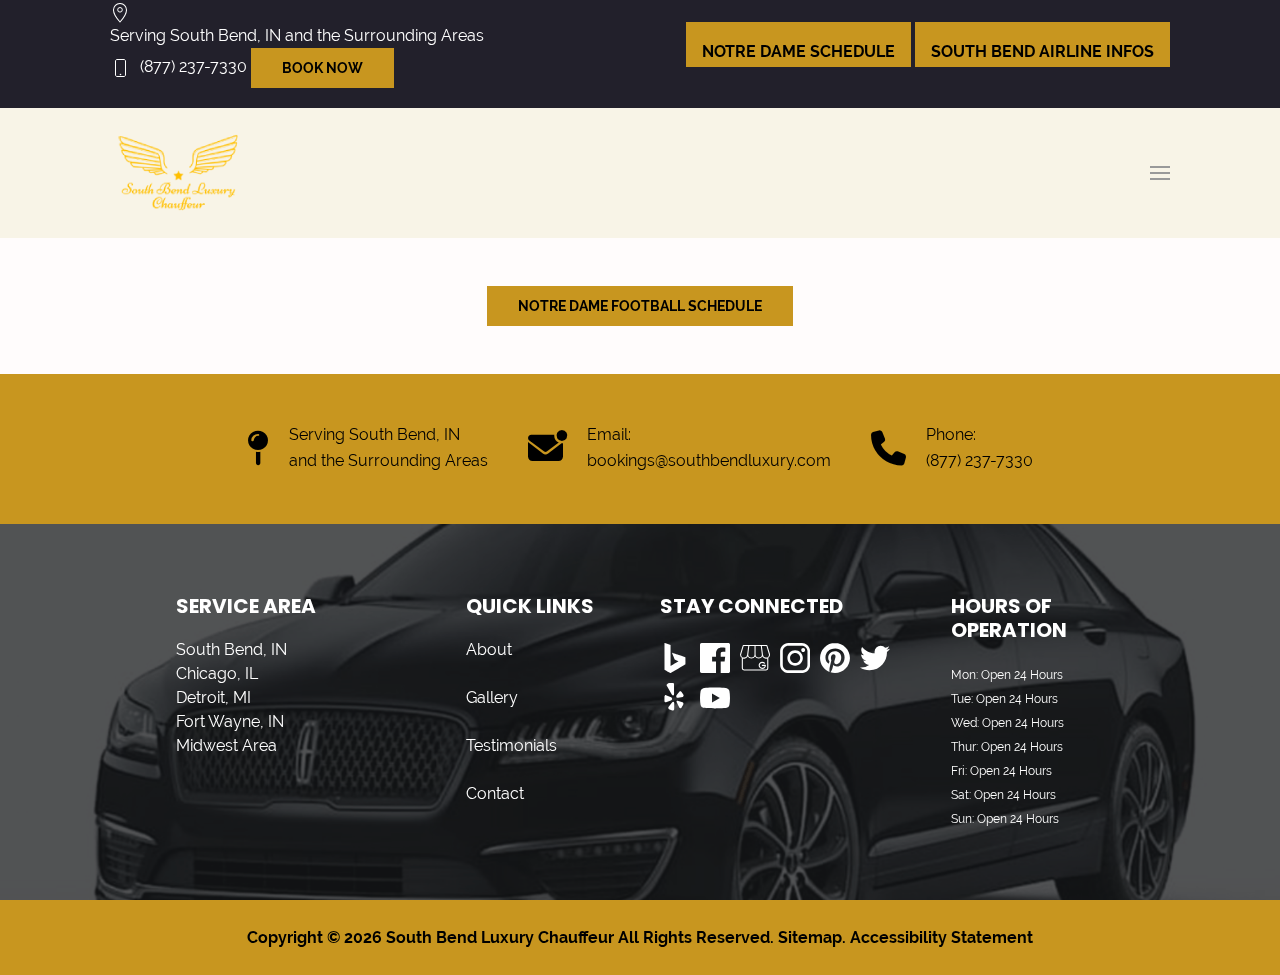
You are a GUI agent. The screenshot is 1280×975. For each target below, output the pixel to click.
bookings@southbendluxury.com (709, 460)
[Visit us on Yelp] (675, 698)
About (489, 649)
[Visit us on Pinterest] (835, 658)
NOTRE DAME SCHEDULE (798, 51)
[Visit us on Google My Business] (755, 658)
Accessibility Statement (941, 937)
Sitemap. (810, 937)
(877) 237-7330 (193, 66)
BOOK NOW (322, 68)
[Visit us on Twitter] (875, 658)
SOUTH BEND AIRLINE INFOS (1042, 51)
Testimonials (511, 745)
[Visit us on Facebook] (715, 658)
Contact (495, 793)
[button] (1160, 173)
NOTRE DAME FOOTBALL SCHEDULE (640, 306)
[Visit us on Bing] (675, 658)
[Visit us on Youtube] (715, 698)
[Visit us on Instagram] (795, 658)
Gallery (492, 697)
